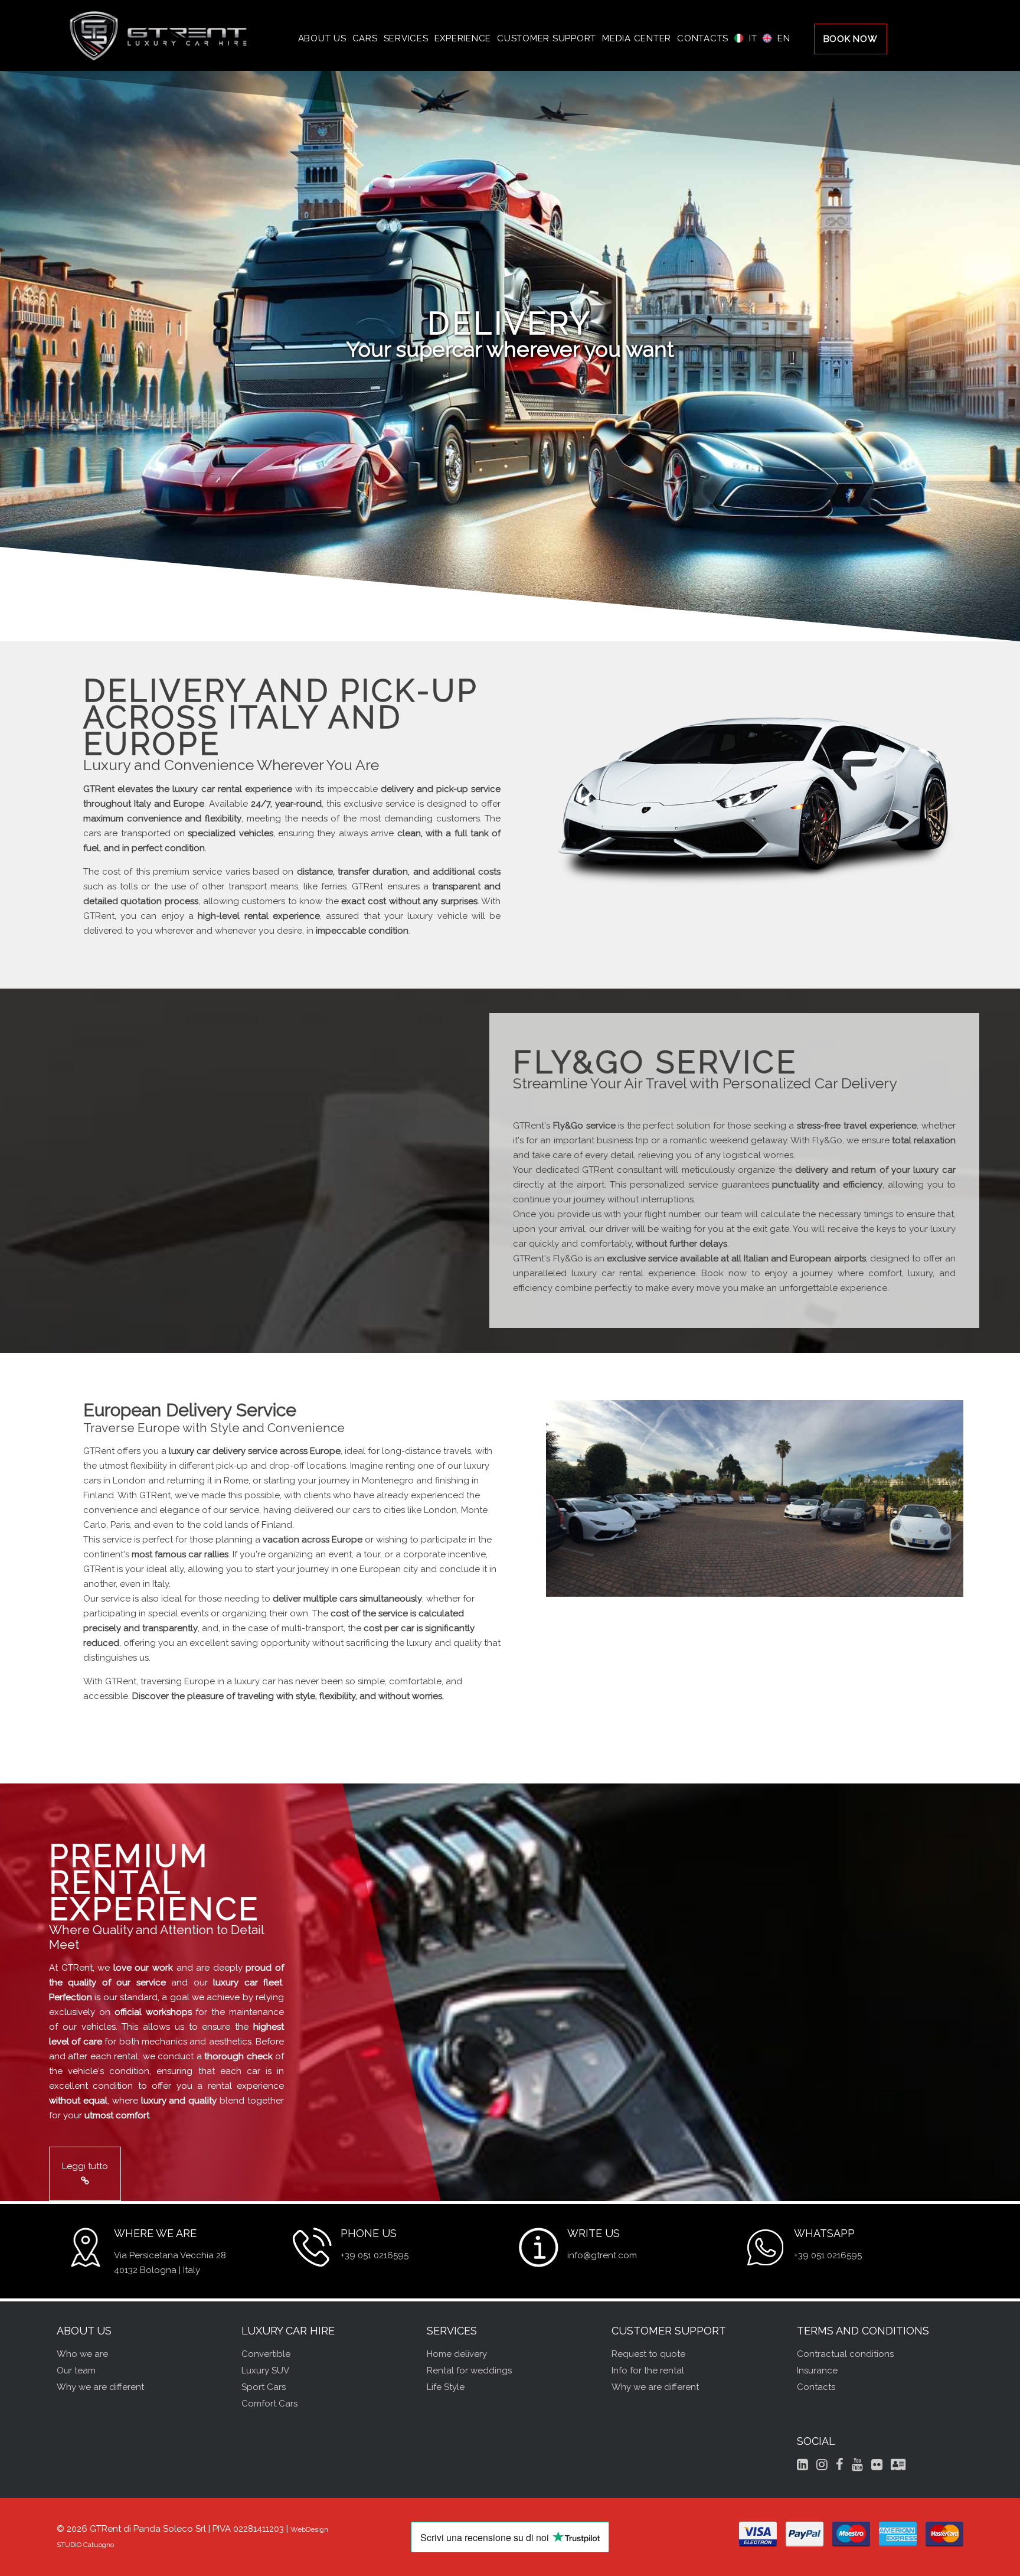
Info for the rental (648, 2370)
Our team (76, 2370)
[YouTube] (857, 2464)
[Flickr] (877, 2464)
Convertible (266, 2354)
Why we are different (100, 2387)
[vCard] (898, 2464)
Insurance (817, 2370)
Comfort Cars (269, 2404)
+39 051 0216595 (375, 2255)
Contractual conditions (845, 2354)
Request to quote (648, 2354)
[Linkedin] (802, 2464)
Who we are (82, 2354)
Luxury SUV (265, 2370)
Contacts (816, 2387)
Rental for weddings (469, 2370)
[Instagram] (822, 2464)
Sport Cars (264, 2387)
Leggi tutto (85, 2166)
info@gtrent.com (602, 2255)
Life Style (446, 2387)
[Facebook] (840, 2464)
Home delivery (457, 2354)
